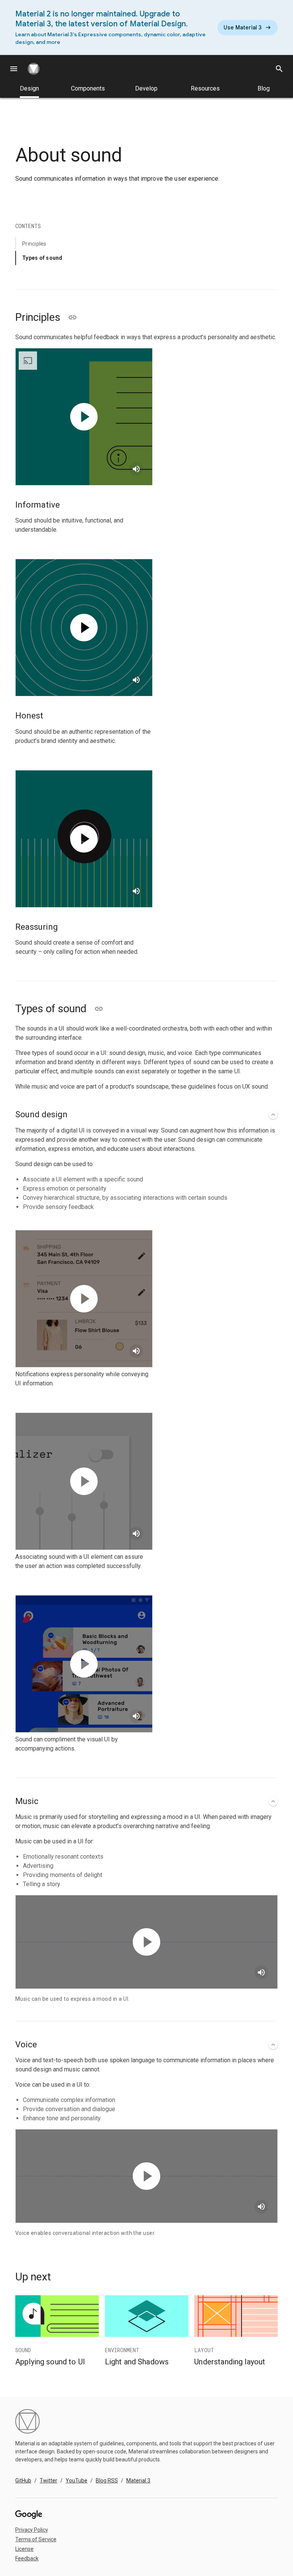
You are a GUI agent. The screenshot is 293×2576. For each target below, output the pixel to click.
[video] (84, 417)
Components (88, 88)
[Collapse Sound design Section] (273, 1115)
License (24, 2549)
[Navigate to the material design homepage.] (37, 69)
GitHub (23, 2481)
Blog (264, 88)
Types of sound (42, 258)
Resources (205, 88)
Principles (34, 244)
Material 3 (138, 2481)
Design (29, 88)
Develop (146, 88)
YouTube (76, 2481)
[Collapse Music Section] (273, 1801)
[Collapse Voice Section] (273, 2045)
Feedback (27, 2558)
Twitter (48, 2481)
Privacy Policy (32, 2530)
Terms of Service (36, 2539)
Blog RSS (107, 2481)
